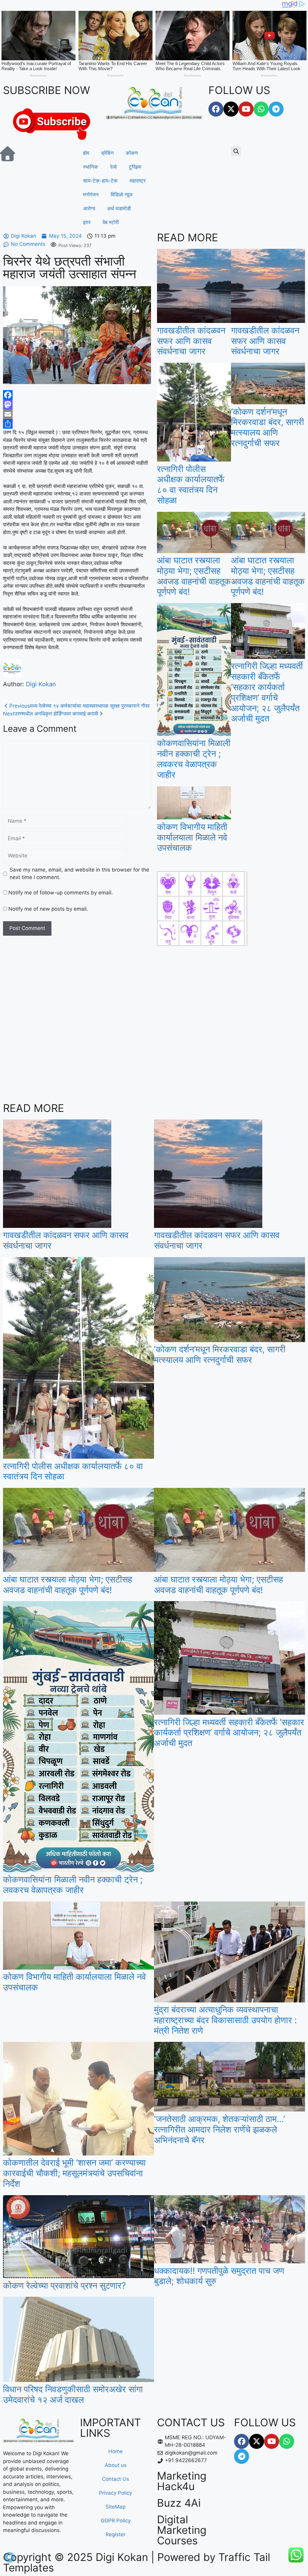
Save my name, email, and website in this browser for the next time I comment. (79, 874)
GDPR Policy (116, 2521)
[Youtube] (246, 109)
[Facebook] (216, 109)
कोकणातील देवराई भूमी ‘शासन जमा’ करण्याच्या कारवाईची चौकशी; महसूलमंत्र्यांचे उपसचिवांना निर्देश (74, 2173)
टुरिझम (135, 167)
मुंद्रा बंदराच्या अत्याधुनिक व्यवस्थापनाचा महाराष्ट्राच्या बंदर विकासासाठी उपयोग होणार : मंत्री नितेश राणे (225, 2020)
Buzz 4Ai (179, 2503)
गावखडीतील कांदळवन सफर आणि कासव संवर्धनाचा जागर (191, 341)
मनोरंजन (91, 195)
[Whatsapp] (261, 109)
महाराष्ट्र (138, 181)
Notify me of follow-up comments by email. (61, 893)
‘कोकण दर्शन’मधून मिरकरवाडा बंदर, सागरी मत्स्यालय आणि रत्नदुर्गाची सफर (268, 427)
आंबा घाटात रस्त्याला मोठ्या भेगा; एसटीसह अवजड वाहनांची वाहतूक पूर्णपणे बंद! (194, 576)
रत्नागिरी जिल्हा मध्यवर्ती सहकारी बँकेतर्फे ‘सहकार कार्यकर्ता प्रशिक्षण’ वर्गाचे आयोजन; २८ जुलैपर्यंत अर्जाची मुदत (267, 692)
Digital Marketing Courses (182, 2530)
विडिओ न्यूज (122, 195)
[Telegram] (276, 109)
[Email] (77, 414)
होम (86, 153)
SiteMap (115, 2507)
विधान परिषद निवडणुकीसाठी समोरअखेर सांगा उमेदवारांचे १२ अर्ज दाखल (73, 2394)
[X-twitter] (231, 109)
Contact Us (115, 2479)
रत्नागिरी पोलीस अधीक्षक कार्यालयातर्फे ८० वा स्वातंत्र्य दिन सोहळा (191, 485)
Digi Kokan (41, 684)
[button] (236, 151)
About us (116, 2465)
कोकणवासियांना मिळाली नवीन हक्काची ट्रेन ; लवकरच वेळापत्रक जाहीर (194, 759)
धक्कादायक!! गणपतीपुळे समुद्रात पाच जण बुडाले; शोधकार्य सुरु (219, 2276)
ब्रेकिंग (108, 153)
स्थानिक (91, 167)
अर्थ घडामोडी (119, 208)
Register (115, 2534)
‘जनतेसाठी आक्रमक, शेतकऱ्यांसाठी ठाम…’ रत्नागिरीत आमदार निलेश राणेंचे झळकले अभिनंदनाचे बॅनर (219, 2129)
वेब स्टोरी (111, 222)
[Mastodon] (77, 405)
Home (115, 2451)
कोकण (132, 153)
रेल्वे (113, 167)
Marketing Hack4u (182, 2481)
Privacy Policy (115, 2493)
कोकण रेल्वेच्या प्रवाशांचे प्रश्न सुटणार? (65, 2285)
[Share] (77, 424)
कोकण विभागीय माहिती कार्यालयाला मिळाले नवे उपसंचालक (192, 837)
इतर (87, 222)
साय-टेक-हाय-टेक (100, 181)
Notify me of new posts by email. (48, 909)
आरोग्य (89, 208)
